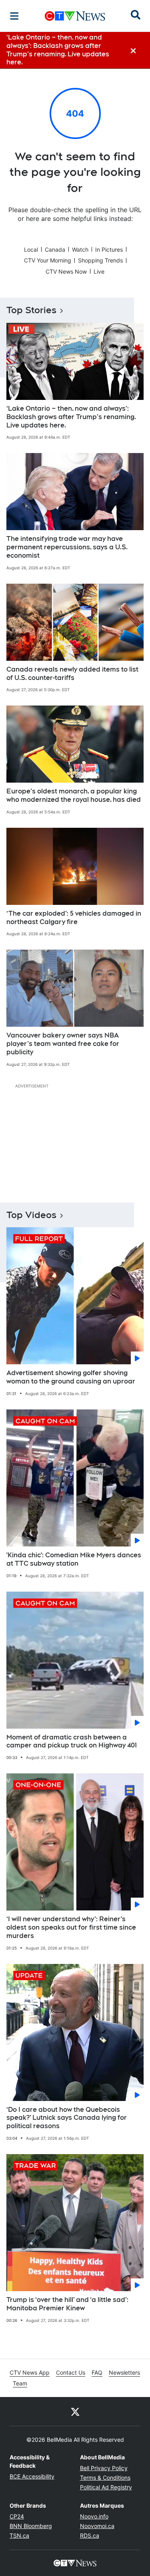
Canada (55, 249)
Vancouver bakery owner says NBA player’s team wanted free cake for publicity (63, 1044)
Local (31, 249)
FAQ (97, 2372)
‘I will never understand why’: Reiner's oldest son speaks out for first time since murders (71, 1927)
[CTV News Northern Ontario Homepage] (75, 16)
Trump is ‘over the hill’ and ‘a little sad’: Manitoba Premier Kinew (67, 2304)
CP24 (17, 2516)
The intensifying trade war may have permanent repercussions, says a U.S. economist (67, 547)
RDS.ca (90, 2535)
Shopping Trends (100, 260)
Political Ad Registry (106, 2487)
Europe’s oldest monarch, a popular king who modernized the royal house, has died (74, 795)
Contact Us (71, 2372)
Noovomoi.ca (97, 2526)
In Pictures (109, 249)
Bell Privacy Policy (104, 2468)
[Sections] (14, 16)
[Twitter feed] (75, 2411)
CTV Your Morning (48, 260)
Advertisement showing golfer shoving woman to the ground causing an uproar (71, 1377)
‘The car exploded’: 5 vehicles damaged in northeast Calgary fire (74, 918)
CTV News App (30, 2372)
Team (20, 2383)
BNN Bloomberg (31, 2526)
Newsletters (124, 2372)
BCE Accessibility (32, 2476)
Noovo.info (94, 2516)
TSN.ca (19, 2535)
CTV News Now (66, 271)
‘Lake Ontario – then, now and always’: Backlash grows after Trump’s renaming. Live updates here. (71, 417)
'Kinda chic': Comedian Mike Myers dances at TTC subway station (74, 1559)
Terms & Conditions (105, 2478)
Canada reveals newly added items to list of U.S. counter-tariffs (72, 674)
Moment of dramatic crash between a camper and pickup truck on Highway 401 (72, 1741)
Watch (80, 249)
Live (99, 271)
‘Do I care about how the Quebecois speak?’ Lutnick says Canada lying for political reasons (67, 2118)
